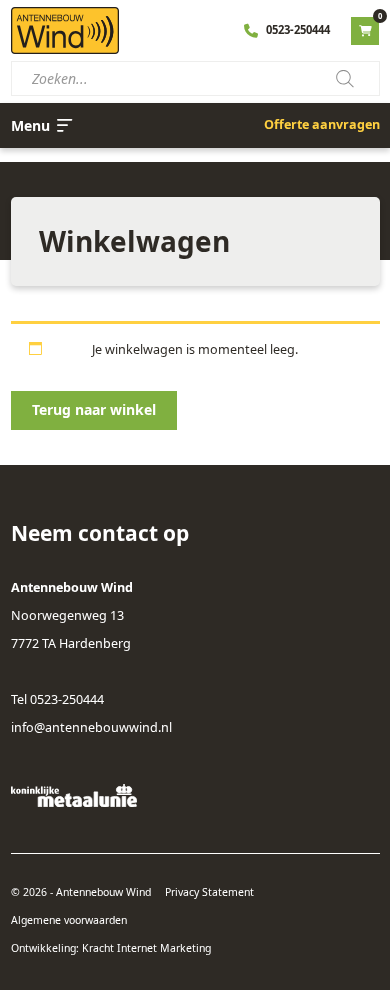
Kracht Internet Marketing (146, 948)
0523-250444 (298, 29)
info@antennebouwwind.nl (91, 727)
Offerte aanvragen (322, 124)
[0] (365, 30)
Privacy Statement (209, 892)
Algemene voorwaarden (69, 920)
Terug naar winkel (94, 409)
